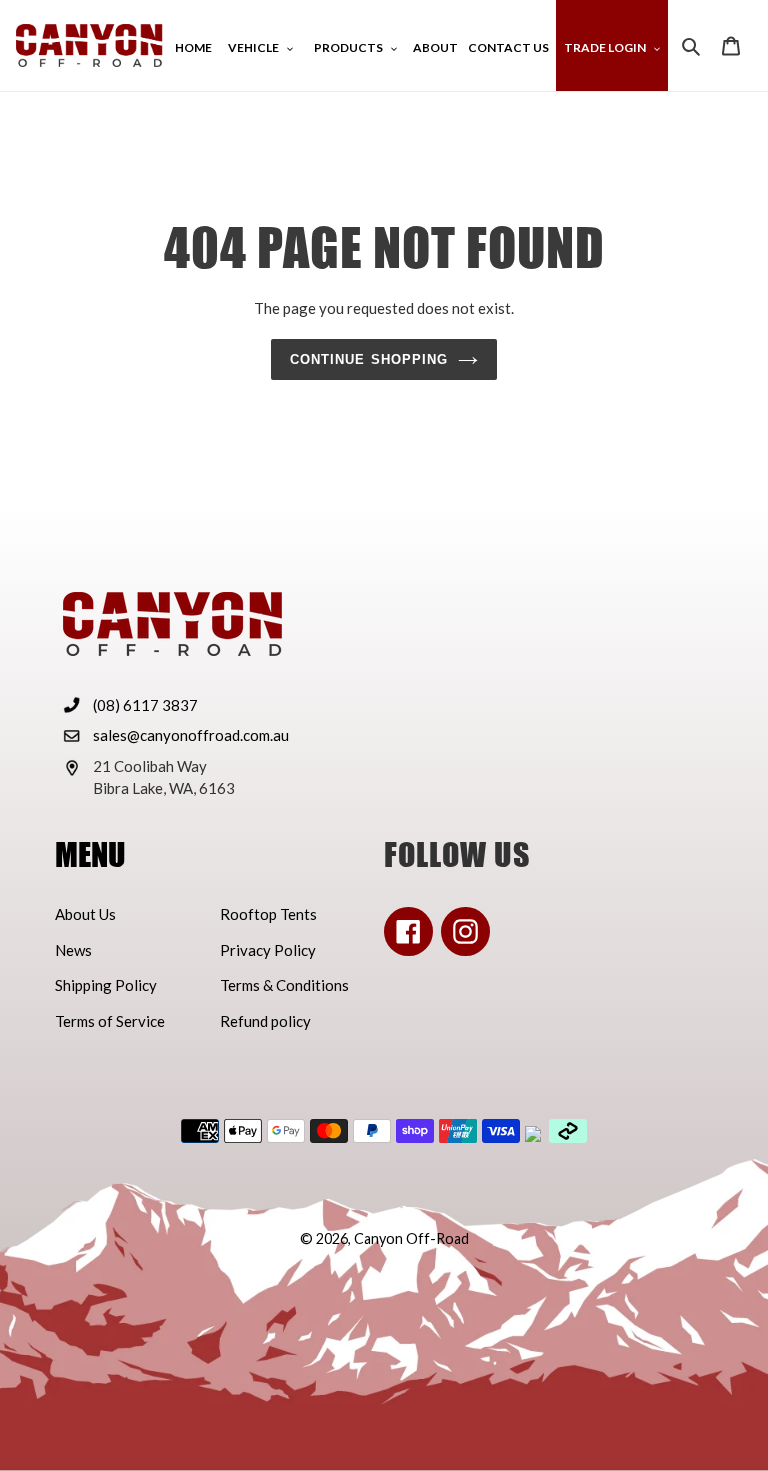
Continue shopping (369, 359)
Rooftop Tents (268, 914)
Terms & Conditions (284, 985)
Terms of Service (110, 1021)
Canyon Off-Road (411, 1238)
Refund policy (265, 1021)
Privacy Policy (268, 950)
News (73, 950)
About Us (85, 914)
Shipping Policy (106, 985)
